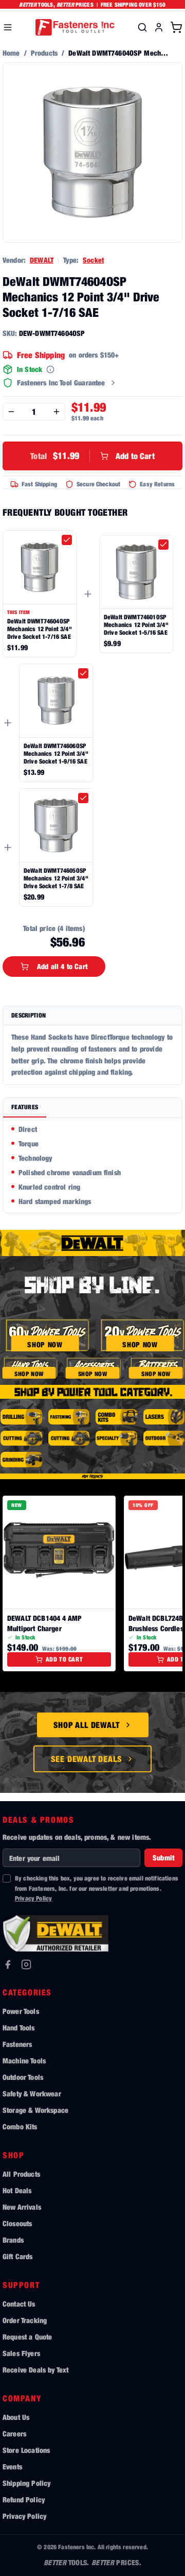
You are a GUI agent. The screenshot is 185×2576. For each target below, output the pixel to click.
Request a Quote (27, 2337)
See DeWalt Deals (87, 1759)
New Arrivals (22, 2207)
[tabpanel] (92, 1165)
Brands (13, 2240)
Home (11, 53)
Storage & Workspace (35, 2110)
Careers (14, 2434)
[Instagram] (26, 1964)
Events (12, 2467)
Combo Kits (20, 2126)
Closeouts (17, 2223)
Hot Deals (17, 2190)
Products (44, 53)
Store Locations (26, 2450)
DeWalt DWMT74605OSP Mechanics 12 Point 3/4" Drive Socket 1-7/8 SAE (56, 878)
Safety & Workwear (32, 2094)
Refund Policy (24, 2499)
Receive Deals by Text (35, 2370)
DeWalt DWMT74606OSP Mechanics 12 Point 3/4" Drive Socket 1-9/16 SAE (56, 753)
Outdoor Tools (23, 2077)
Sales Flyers (21, 2353)
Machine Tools (24, 2061)
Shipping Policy (26, 2483)
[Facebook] (8, 1964)
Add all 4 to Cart (62, 966)
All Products (21, 2174)
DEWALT (42, 260)
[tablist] (92, 1108)
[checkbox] (67, 540)
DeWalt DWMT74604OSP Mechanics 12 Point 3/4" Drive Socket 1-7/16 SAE (40, 629)
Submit (163, 1858)
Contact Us (19, 2304)
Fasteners (17, 2044)
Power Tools (21, 2011)
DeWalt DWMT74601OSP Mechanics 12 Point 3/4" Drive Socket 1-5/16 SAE (136, 625)
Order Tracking (25, 2320)
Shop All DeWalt (87, 1725)
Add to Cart (92, 456)
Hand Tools (19, 2028)
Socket (93, 260)
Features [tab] (25, 1107)
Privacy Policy (33, 1898)
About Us (16, 2417)
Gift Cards (18, 2256)
